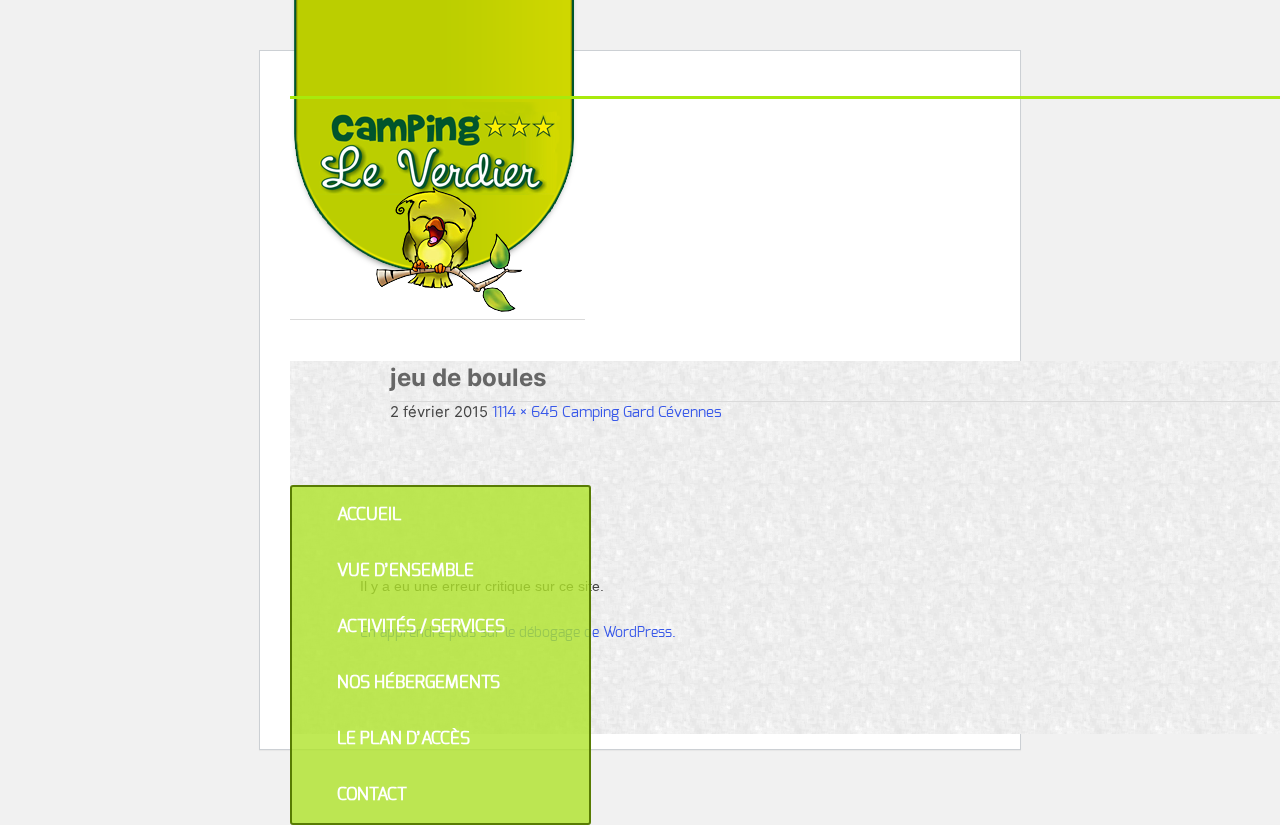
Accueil (369, 514)
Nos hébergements (418, 682)
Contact (372, 794)
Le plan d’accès (403, 738)
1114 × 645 (525, 412)
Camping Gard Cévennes (642, 412)
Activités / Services (421, 626)
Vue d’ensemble (405, 570)
